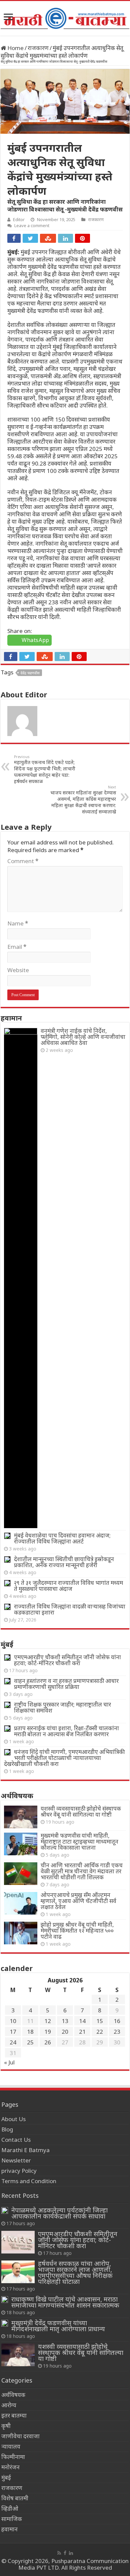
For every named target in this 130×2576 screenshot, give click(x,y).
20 (65, 2032)
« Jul (9, 2062)
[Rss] (59, 2553)
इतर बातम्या (14, 2415)
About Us (13, 2119)
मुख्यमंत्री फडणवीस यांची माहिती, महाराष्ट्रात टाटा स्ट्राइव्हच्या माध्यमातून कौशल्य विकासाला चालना (79, 1841)
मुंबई (6, 2477)
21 (82, 2032)
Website (18, 970)
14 (82, 2021)
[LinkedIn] (71, 2553)
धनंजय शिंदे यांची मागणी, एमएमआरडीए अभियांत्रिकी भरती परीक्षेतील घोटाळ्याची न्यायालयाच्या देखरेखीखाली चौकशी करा (64, 1758)
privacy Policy (19, 2171)
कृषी (6, 2426)
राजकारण (38, 48)
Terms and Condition (29, 2181)
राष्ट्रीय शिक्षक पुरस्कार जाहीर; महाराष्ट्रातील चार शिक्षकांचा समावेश (62, 1707)
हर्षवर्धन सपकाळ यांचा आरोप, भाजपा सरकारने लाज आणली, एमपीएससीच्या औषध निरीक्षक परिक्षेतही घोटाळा (75, 2272)
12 (48, 2021)
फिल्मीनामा (13, 2457)
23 (117, 2032)
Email (17, 947)
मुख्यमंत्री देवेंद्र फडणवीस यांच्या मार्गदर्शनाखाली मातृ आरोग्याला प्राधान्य (58, 2326)
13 (65, 2021)
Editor (19, 219)
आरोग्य (9, 2405)
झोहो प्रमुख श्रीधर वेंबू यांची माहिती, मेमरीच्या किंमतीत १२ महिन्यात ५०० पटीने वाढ (77, 1930)
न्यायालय (11, 2446)
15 (100, 2021)
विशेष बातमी (15, 2498)
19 (48, 2032)
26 (48, 2042)
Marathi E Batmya (25, 2150)
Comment (23, 861)
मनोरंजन (10, 2467)
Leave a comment (32, 225)
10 (13, 2021)
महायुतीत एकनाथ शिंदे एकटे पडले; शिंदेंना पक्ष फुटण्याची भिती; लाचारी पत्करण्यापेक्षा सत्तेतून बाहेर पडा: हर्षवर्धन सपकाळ (45, 769)
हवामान (9, 2529)
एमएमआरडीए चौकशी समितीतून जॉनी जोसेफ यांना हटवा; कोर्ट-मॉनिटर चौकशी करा (67, 1660)
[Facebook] (65, 2553)
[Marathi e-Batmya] (65, 17)
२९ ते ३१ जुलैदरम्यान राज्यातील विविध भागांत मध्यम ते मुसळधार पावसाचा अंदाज (68, 1586)
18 (30, 2032)
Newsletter (16, 2160)
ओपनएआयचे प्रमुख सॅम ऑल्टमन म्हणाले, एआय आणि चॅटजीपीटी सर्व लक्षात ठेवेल (78, 1901)
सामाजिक (12, 2519)
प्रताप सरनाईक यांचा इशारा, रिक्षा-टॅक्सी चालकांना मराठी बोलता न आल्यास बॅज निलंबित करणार (66, 1731)
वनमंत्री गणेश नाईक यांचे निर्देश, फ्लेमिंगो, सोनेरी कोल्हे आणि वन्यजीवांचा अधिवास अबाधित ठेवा (83, 1037)
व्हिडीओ (10, 2508)
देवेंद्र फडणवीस (30, 673)
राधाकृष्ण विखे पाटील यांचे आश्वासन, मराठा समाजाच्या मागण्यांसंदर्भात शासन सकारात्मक (65, 2302)
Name (18, 923)
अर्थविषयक (13, 2395)
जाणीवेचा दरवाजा (20, 2436)
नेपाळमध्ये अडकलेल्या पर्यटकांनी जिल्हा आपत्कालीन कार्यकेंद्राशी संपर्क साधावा (59, 2213)
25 (30, 2042)
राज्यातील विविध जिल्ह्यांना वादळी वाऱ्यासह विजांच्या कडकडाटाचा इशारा (70, 1609)
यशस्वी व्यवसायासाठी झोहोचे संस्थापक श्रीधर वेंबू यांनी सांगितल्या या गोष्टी (81, 1811)
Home (15, 48)
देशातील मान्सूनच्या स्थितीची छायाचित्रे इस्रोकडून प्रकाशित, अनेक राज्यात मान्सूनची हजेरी (64, 1562)
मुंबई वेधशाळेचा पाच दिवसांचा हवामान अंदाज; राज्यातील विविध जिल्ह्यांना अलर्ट (62, 1538)
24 (13, 2042)
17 (13, 2032)
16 (117, 2021)
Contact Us (16, 2140)
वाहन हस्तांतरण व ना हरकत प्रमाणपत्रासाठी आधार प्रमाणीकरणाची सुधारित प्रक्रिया (66, 1684)
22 (100, 2032)
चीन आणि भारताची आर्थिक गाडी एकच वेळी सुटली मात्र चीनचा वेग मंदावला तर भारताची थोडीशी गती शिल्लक (82, 1871)
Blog (7, 2129)
